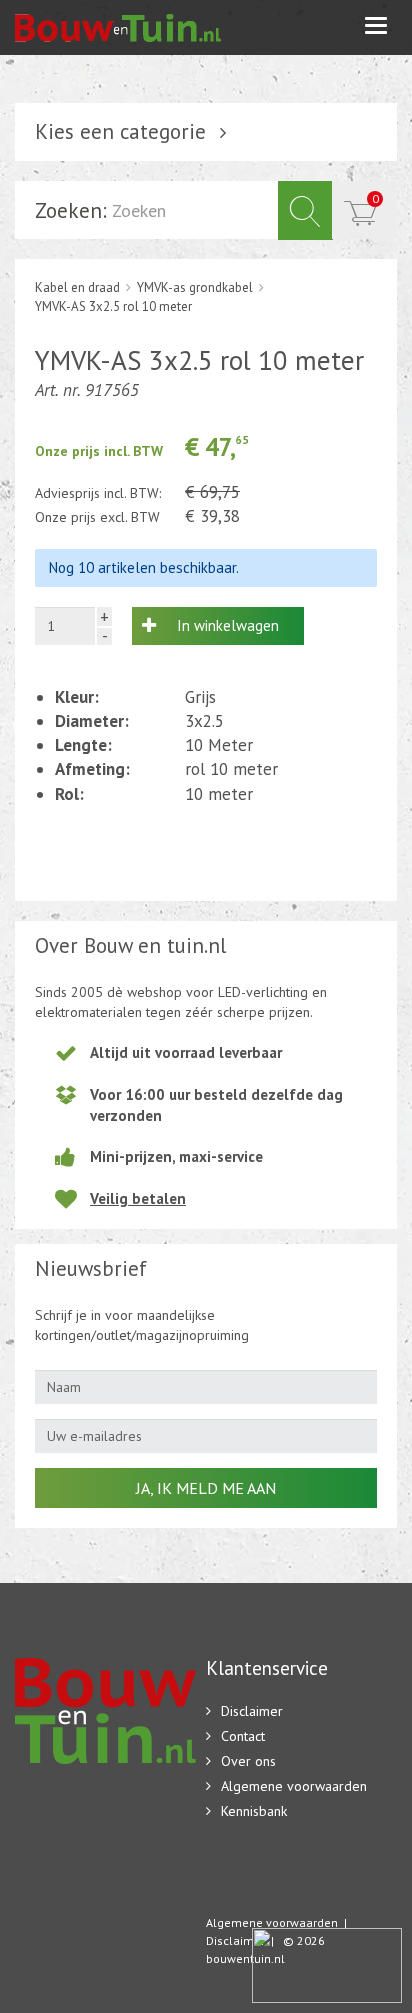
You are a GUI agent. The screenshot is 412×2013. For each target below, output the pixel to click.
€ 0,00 (375, 198)
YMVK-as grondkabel (195, 287)
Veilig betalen (138, 1198)
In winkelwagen (228, 625)
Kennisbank (254, 1811)
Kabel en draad (77, 287)
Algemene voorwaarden (294, 1786)
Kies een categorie (120, 131)
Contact (243, 1736)
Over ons (248, 1761)
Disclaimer (252, 1711)
